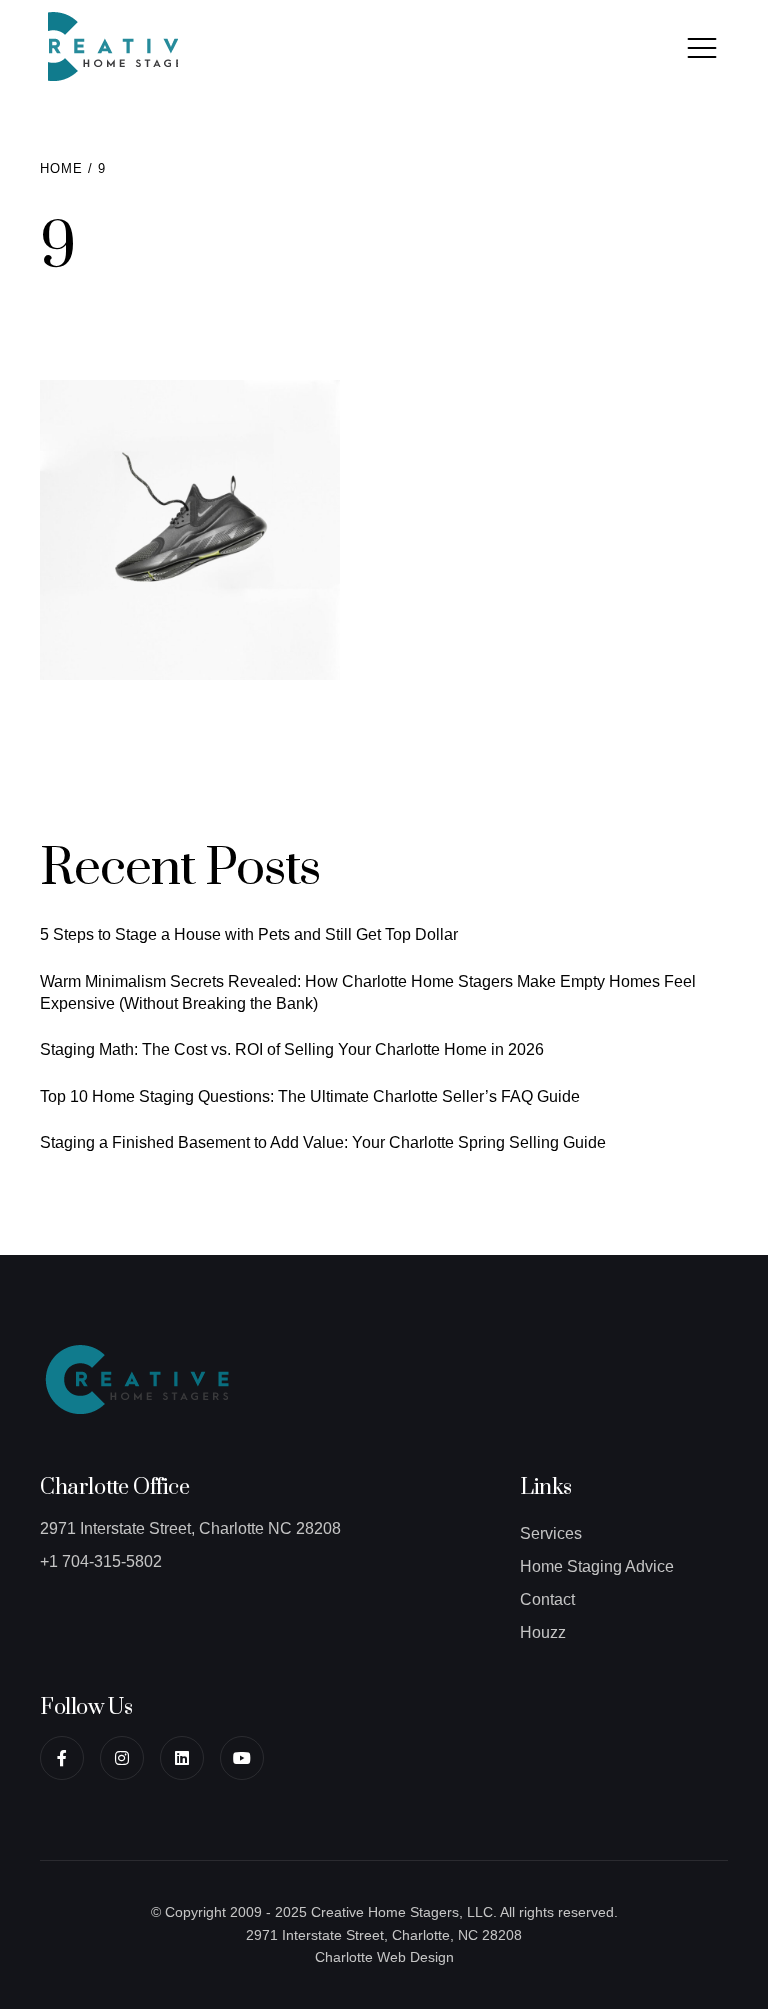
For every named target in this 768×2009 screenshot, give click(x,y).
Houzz (543, 1632)
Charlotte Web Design (384, 1957)
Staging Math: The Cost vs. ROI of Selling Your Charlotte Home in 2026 (292, 1049)
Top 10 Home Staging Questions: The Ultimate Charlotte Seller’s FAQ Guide (310, 1096)
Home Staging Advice (597, 1566)
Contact (547, 1599)
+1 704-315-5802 (101, 1561)
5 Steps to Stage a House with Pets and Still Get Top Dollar (249, 934)
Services (551, 1533)
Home (61, 168)
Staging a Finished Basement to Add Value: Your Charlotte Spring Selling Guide (323, 1142)
